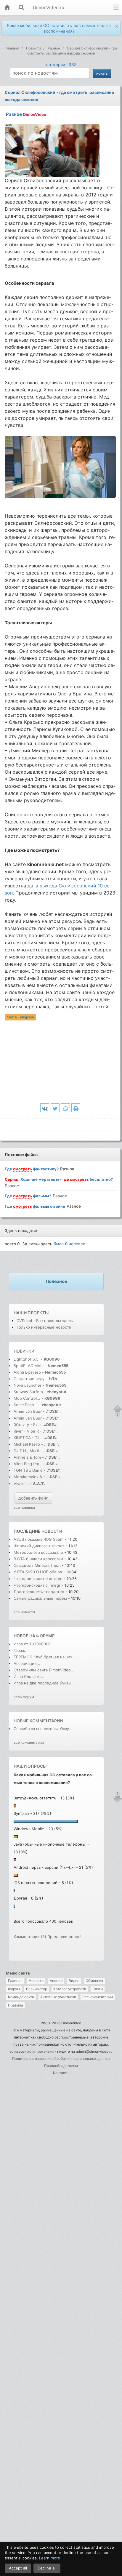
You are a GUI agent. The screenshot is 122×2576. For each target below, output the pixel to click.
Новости (36, 1981)
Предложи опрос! (64, 1937)
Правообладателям (61, 2066)
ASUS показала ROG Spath (39, 1539)
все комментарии (29, 1742)
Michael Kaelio (27, 1444)
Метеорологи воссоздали (39, 1552)
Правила (16, 2005)
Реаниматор (37, 1989)
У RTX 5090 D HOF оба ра (38, 1572)
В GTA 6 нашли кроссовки (38, 1559)
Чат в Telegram (21, 1017)
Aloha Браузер (28, 1372)
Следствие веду (29, 1379)
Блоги (98, 1989)
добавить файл (33, 1498)
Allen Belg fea (26, 1464)
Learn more (50, 2558)
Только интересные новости (44, 1327)
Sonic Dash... (26, 1405)
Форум (14, 1989)
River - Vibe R (26, 1431)
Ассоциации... (27, 1663)
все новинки (24, 1507)
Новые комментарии (38, 1721)
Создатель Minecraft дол (37, 1565)
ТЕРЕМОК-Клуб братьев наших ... (45, 1657)
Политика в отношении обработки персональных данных (61, 2059)
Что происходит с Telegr (37, 1585)
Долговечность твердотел (39, 1592)
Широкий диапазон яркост (39, 1546)
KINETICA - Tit (27, 1438)
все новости (24, 1612)
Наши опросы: (31, 1766)
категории (55, 65)
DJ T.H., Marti (26, 1451)
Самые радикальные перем (40, 1598)
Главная (15, 1981)
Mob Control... (27, 1398)
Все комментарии (98, 1997)
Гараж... (21, 1650)
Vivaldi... (21, 1484)
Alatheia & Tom (27, 1457)
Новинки (24, 1351)
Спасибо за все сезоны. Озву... (43, 1729)
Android (56, 1981)
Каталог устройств (70, 1989)
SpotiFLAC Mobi (29, 1366)
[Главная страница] (7, 8)
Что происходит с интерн (38, 1579)
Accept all (18, 2568)
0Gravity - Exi (26, 1425)
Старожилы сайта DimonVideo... (44, 1670)
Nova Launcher (28, 1385)
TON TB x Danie (28, 1470)
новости (52, 1531)
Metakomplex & (28, 1477)
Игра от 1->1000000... (34, 1644)
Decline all (47, 2568)
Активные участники (58, 1997)
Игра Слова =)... (29, 1676)
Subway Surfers (28, 1392)
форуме (45, 1636)
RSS (73, 65)
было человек (69, 1244)
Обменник (94, 1981)
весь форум (24, 1697)
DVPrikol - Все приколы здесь (45, 1321)
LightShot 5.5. (27, 1359)
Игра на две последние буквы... (44, 1683)
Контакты (61, 2073)
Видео (74, 1981)
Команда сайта (21, 1997)
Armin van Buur (28, 1411)
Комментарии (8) (30, 1937)
